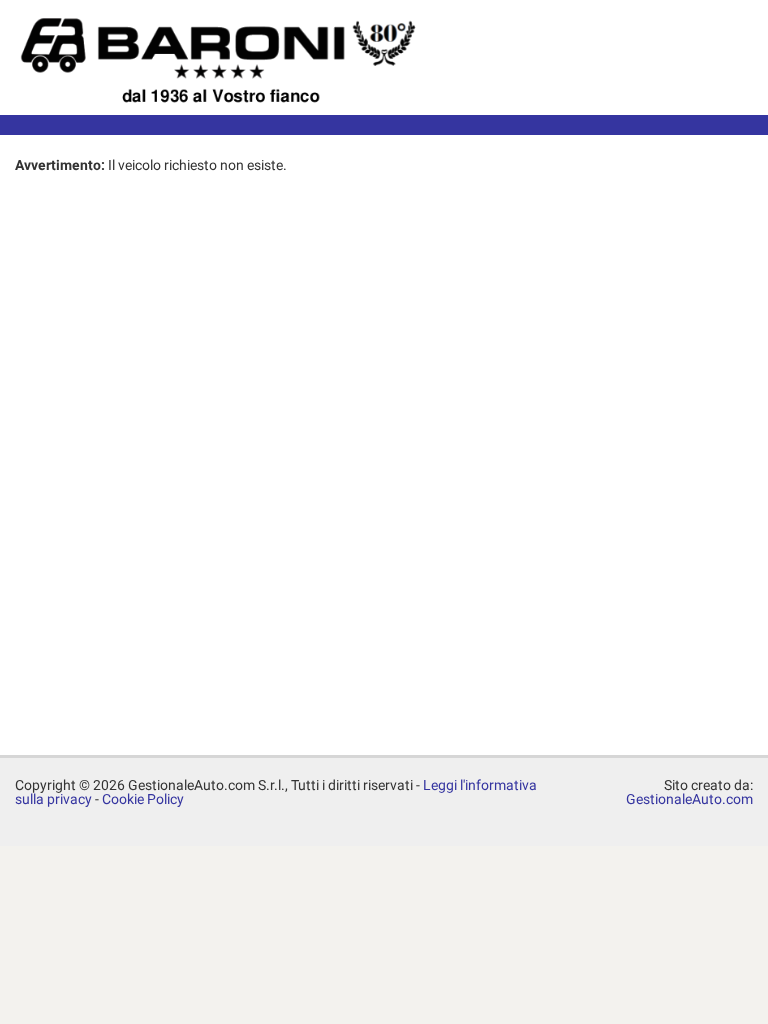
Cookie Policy (143, 799)
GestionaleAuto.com (689, 799)
